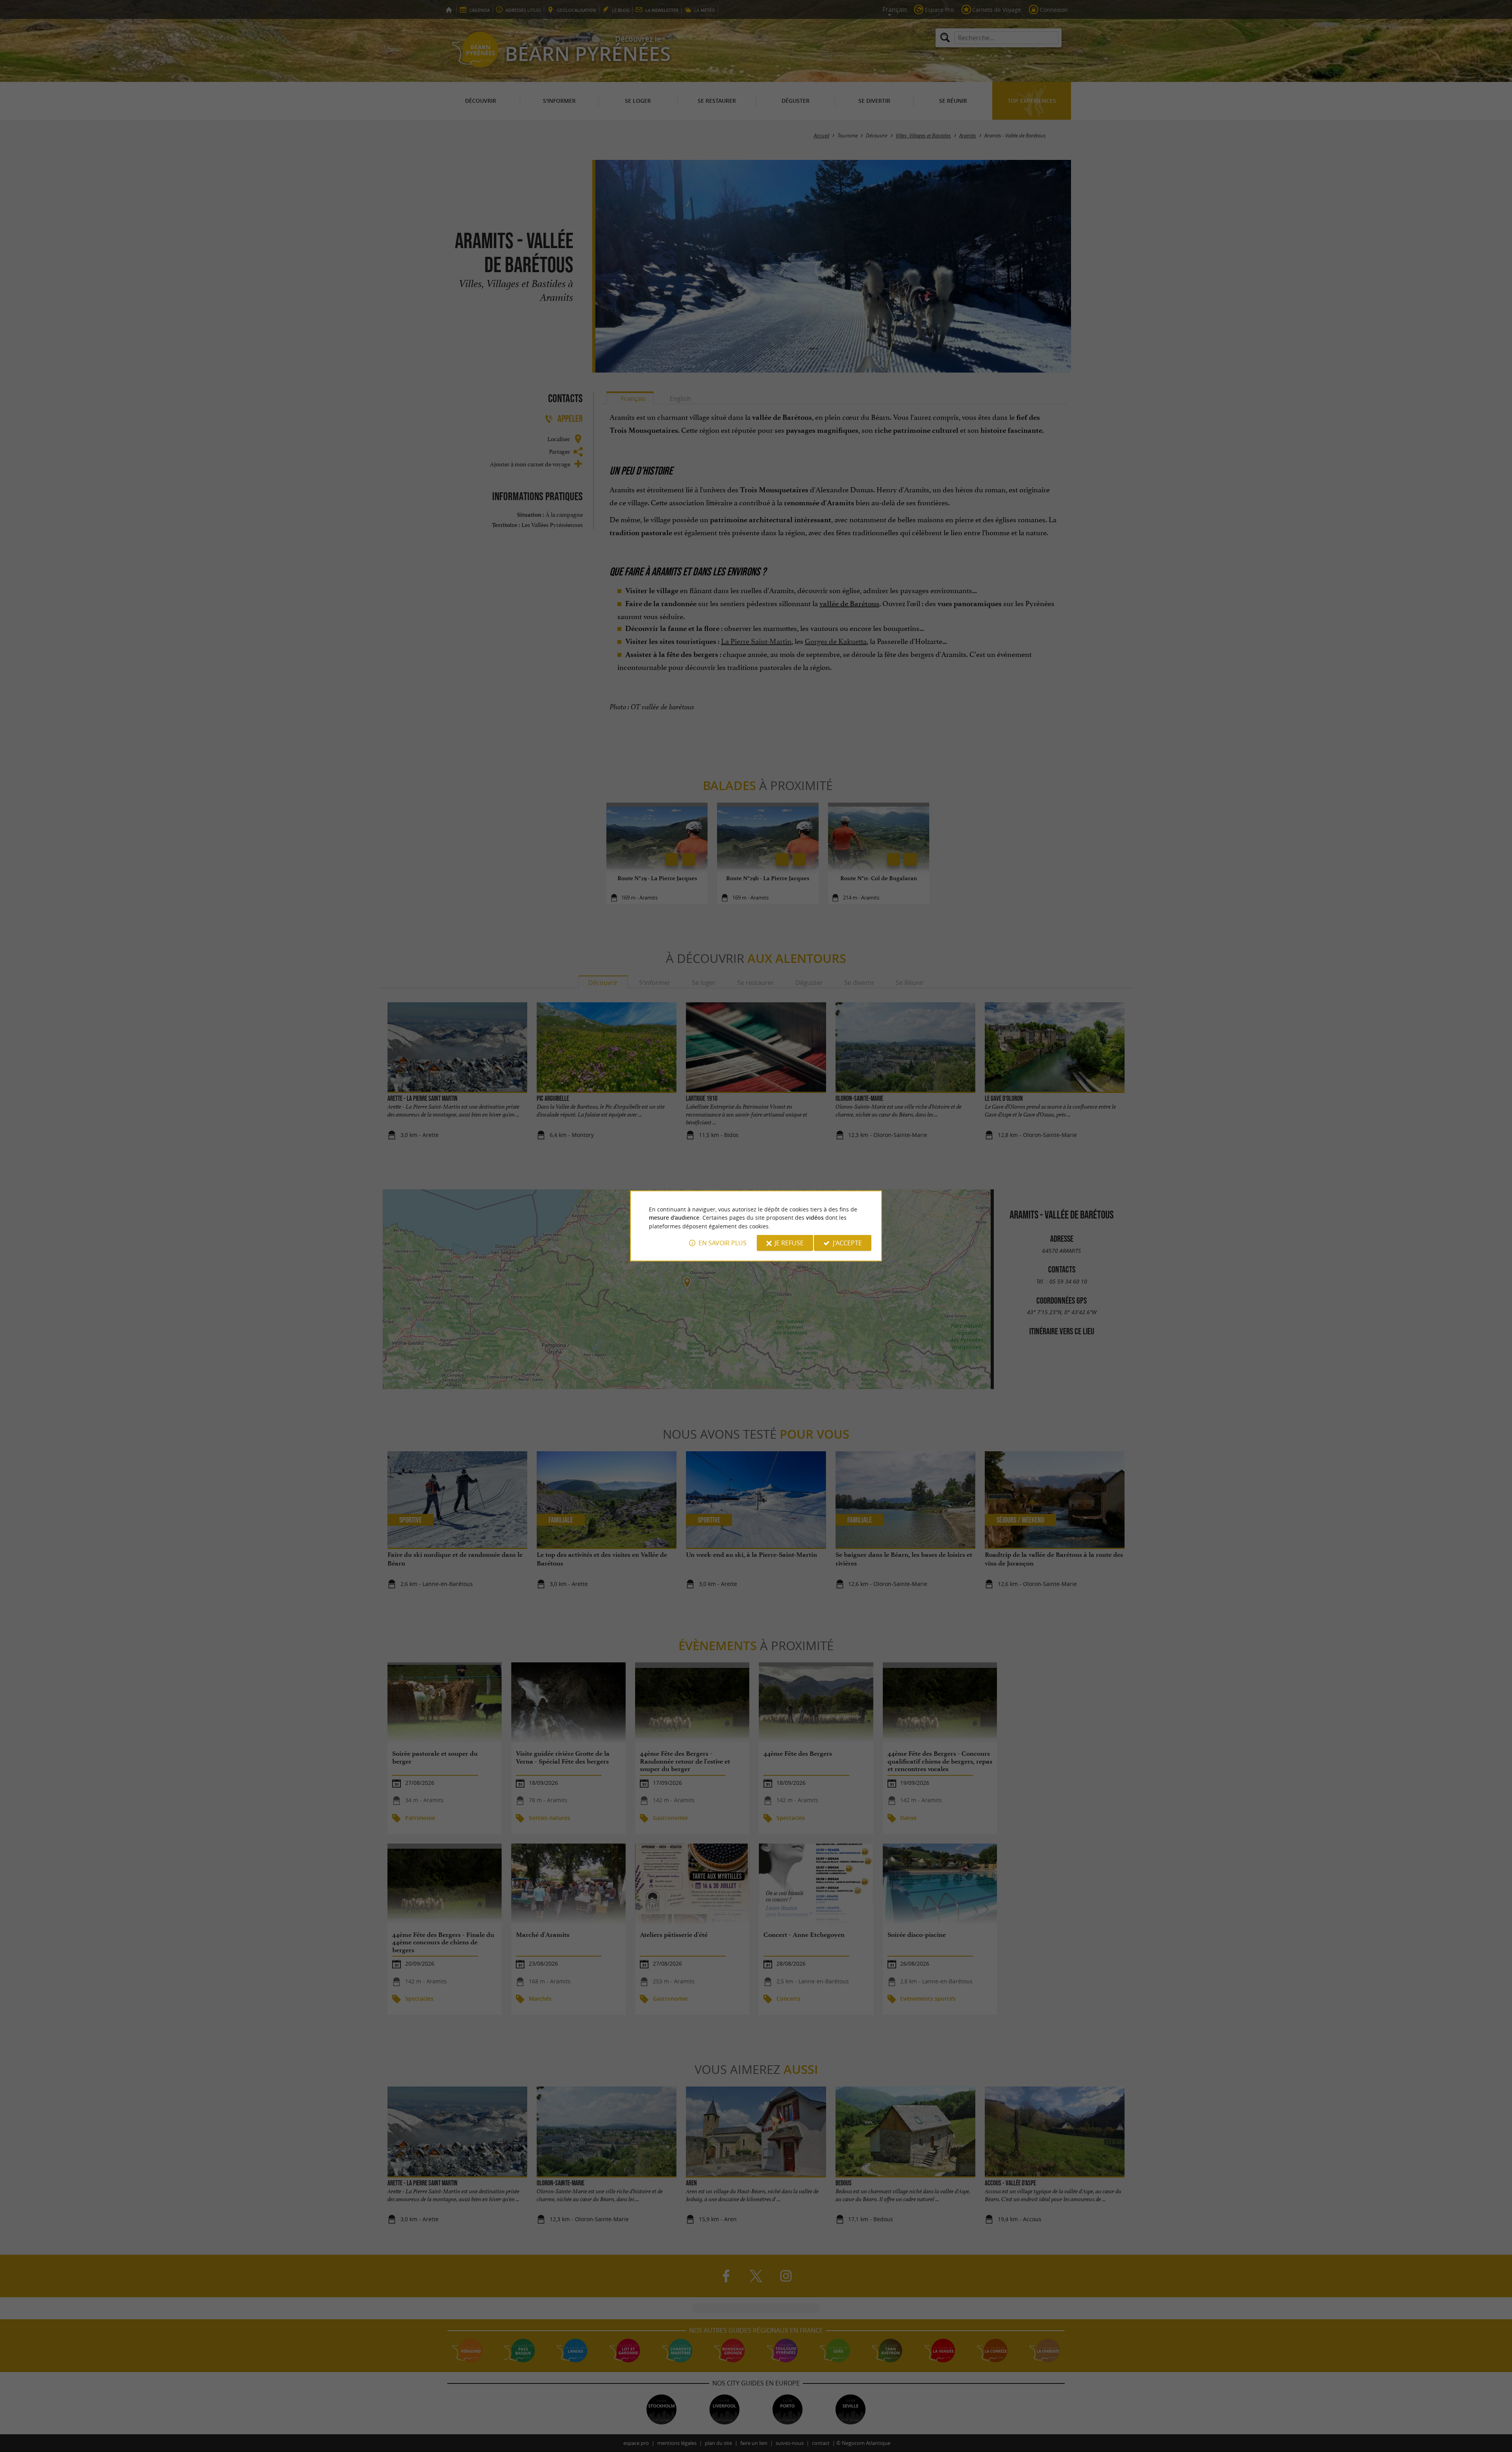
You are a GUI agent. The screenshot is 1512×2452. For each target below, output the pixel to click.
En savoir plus (723, 1243)
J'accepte (847, 1243)
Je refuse (789, 1243)
